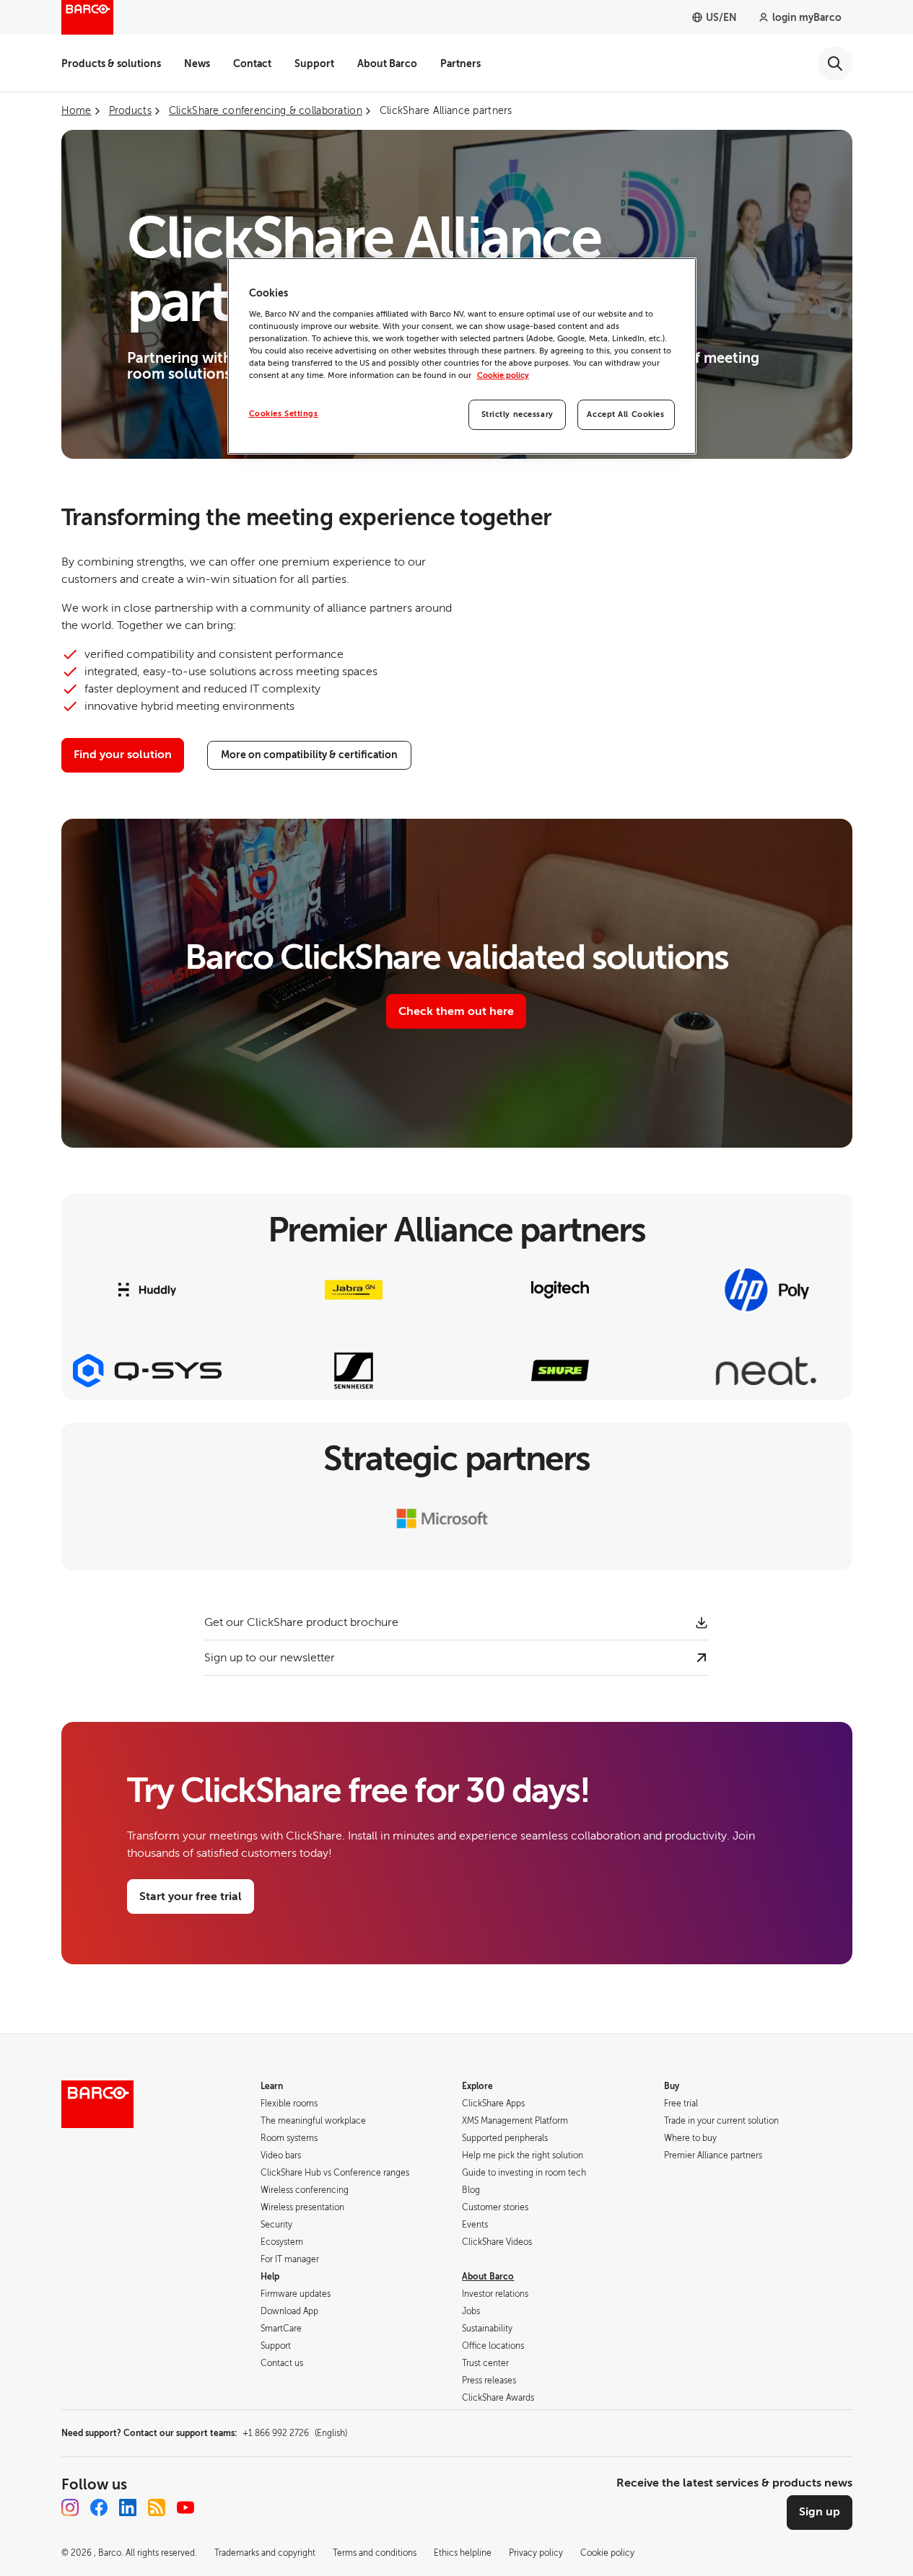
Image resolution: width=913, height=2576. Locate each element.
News (197, 63)
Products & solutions (111, 63)
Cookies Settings (284, 414)
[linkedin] (128, 2507)
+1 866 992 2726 (295, 2433)
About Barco (387, 63)
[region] (462, 356)
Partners (460, 63)
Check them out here (456, 1011)
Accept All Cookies (625, 414)
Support (314, 63)
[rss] (157, 2507)
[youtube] (185, 2507)
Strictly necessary (517, 414)
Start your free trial (191, 1896)
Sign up (820, 2512)
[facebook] (99, 2507)
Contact (252, 63)
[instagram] (70, 2507)
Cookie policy (503, 375)
